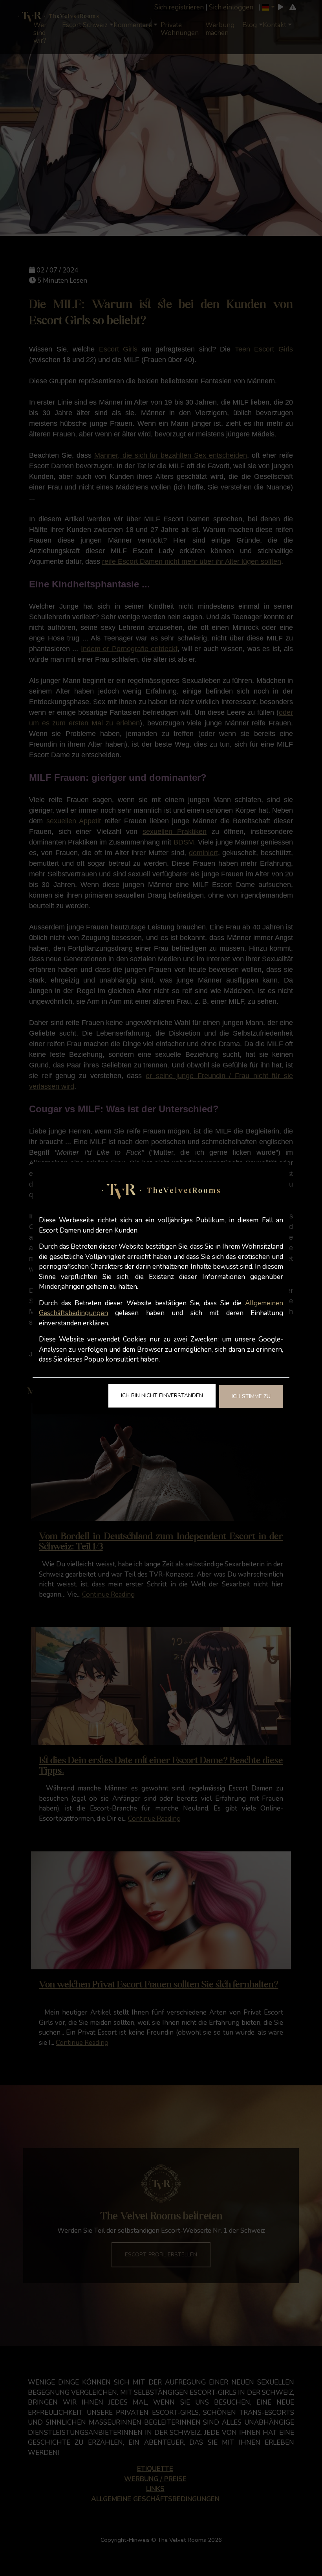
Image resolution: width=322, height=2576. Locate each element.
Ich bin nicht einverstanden (162, 1396)
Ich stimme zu (251, 1396)
